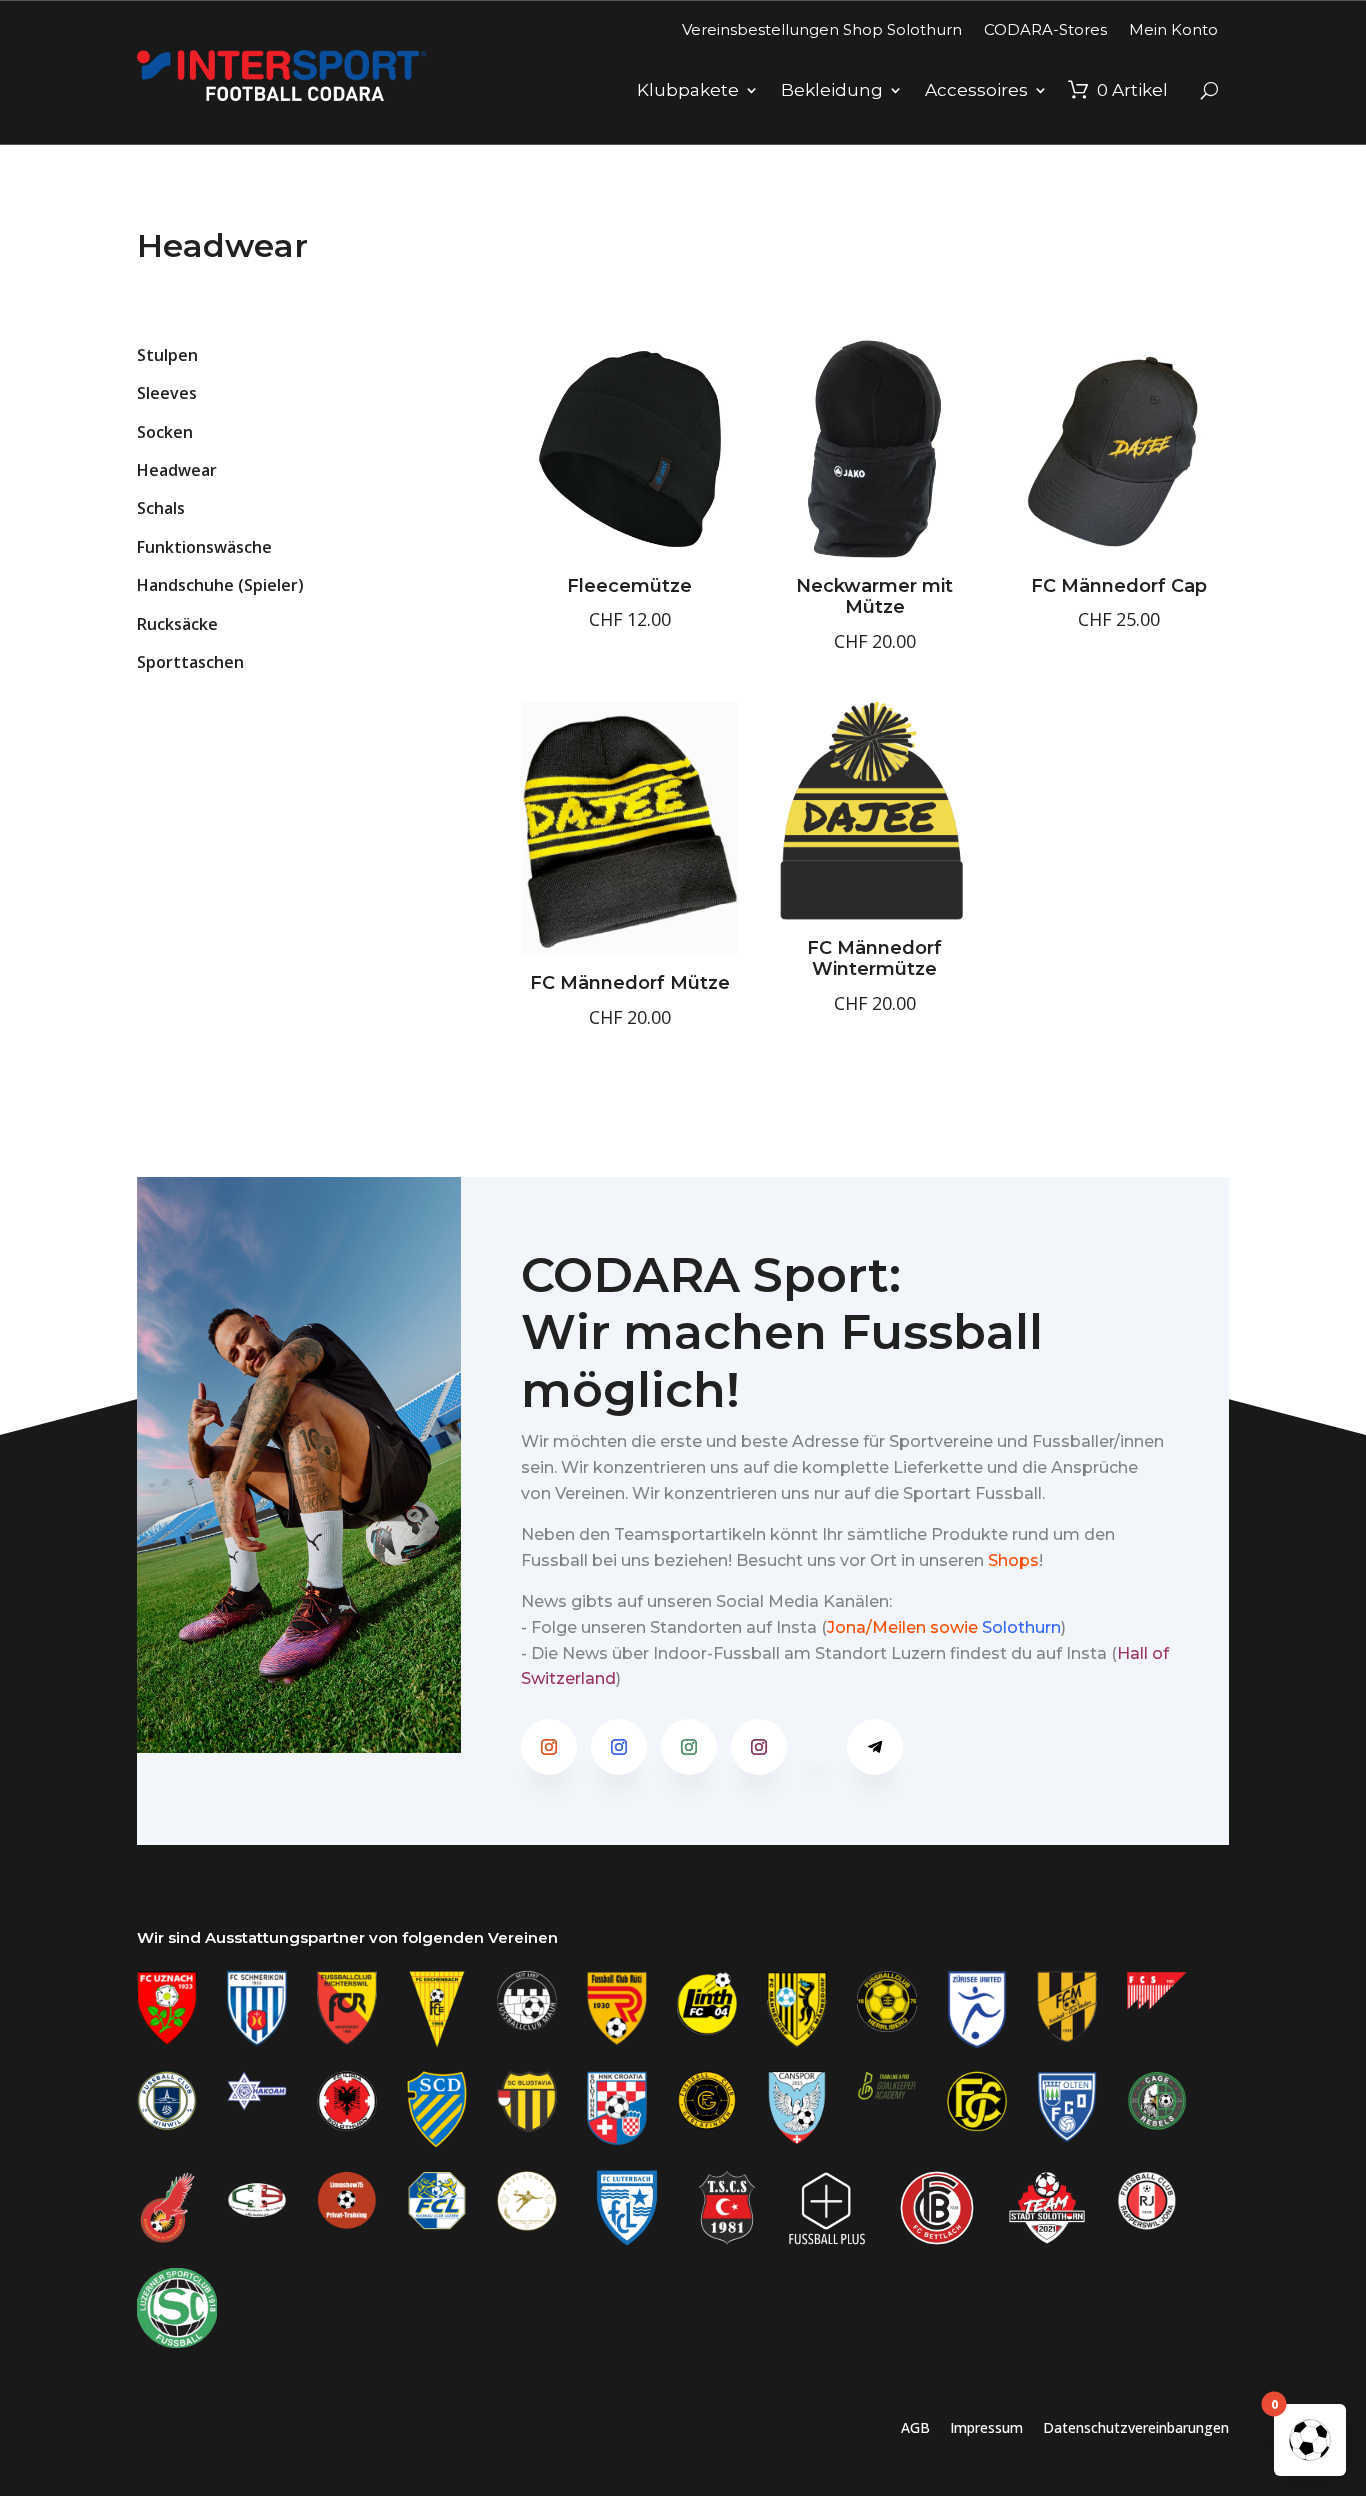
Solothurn (1021, 1627)
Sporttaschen (190, 662)
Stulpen (167, 355)
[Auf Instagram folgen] (549, 1747)
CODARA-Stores (1045, 29)
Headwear (177, 470)
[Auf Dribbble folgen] (817, 1747)
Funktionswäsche (204, 547)
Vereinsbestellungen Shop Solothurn (822, 29)
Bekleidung (832, 90)
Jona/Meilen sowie (902, 1627)
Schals (161, 508)
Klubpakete (688, 90)
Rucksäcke (177, 624)
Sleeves (167, 393)
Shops (1013, 1560)
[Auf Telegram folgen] (875, 1747)
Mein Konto (1173, 29)
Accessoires (976, 90)
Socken (165, 432)
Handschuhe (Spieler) (220, 585)
